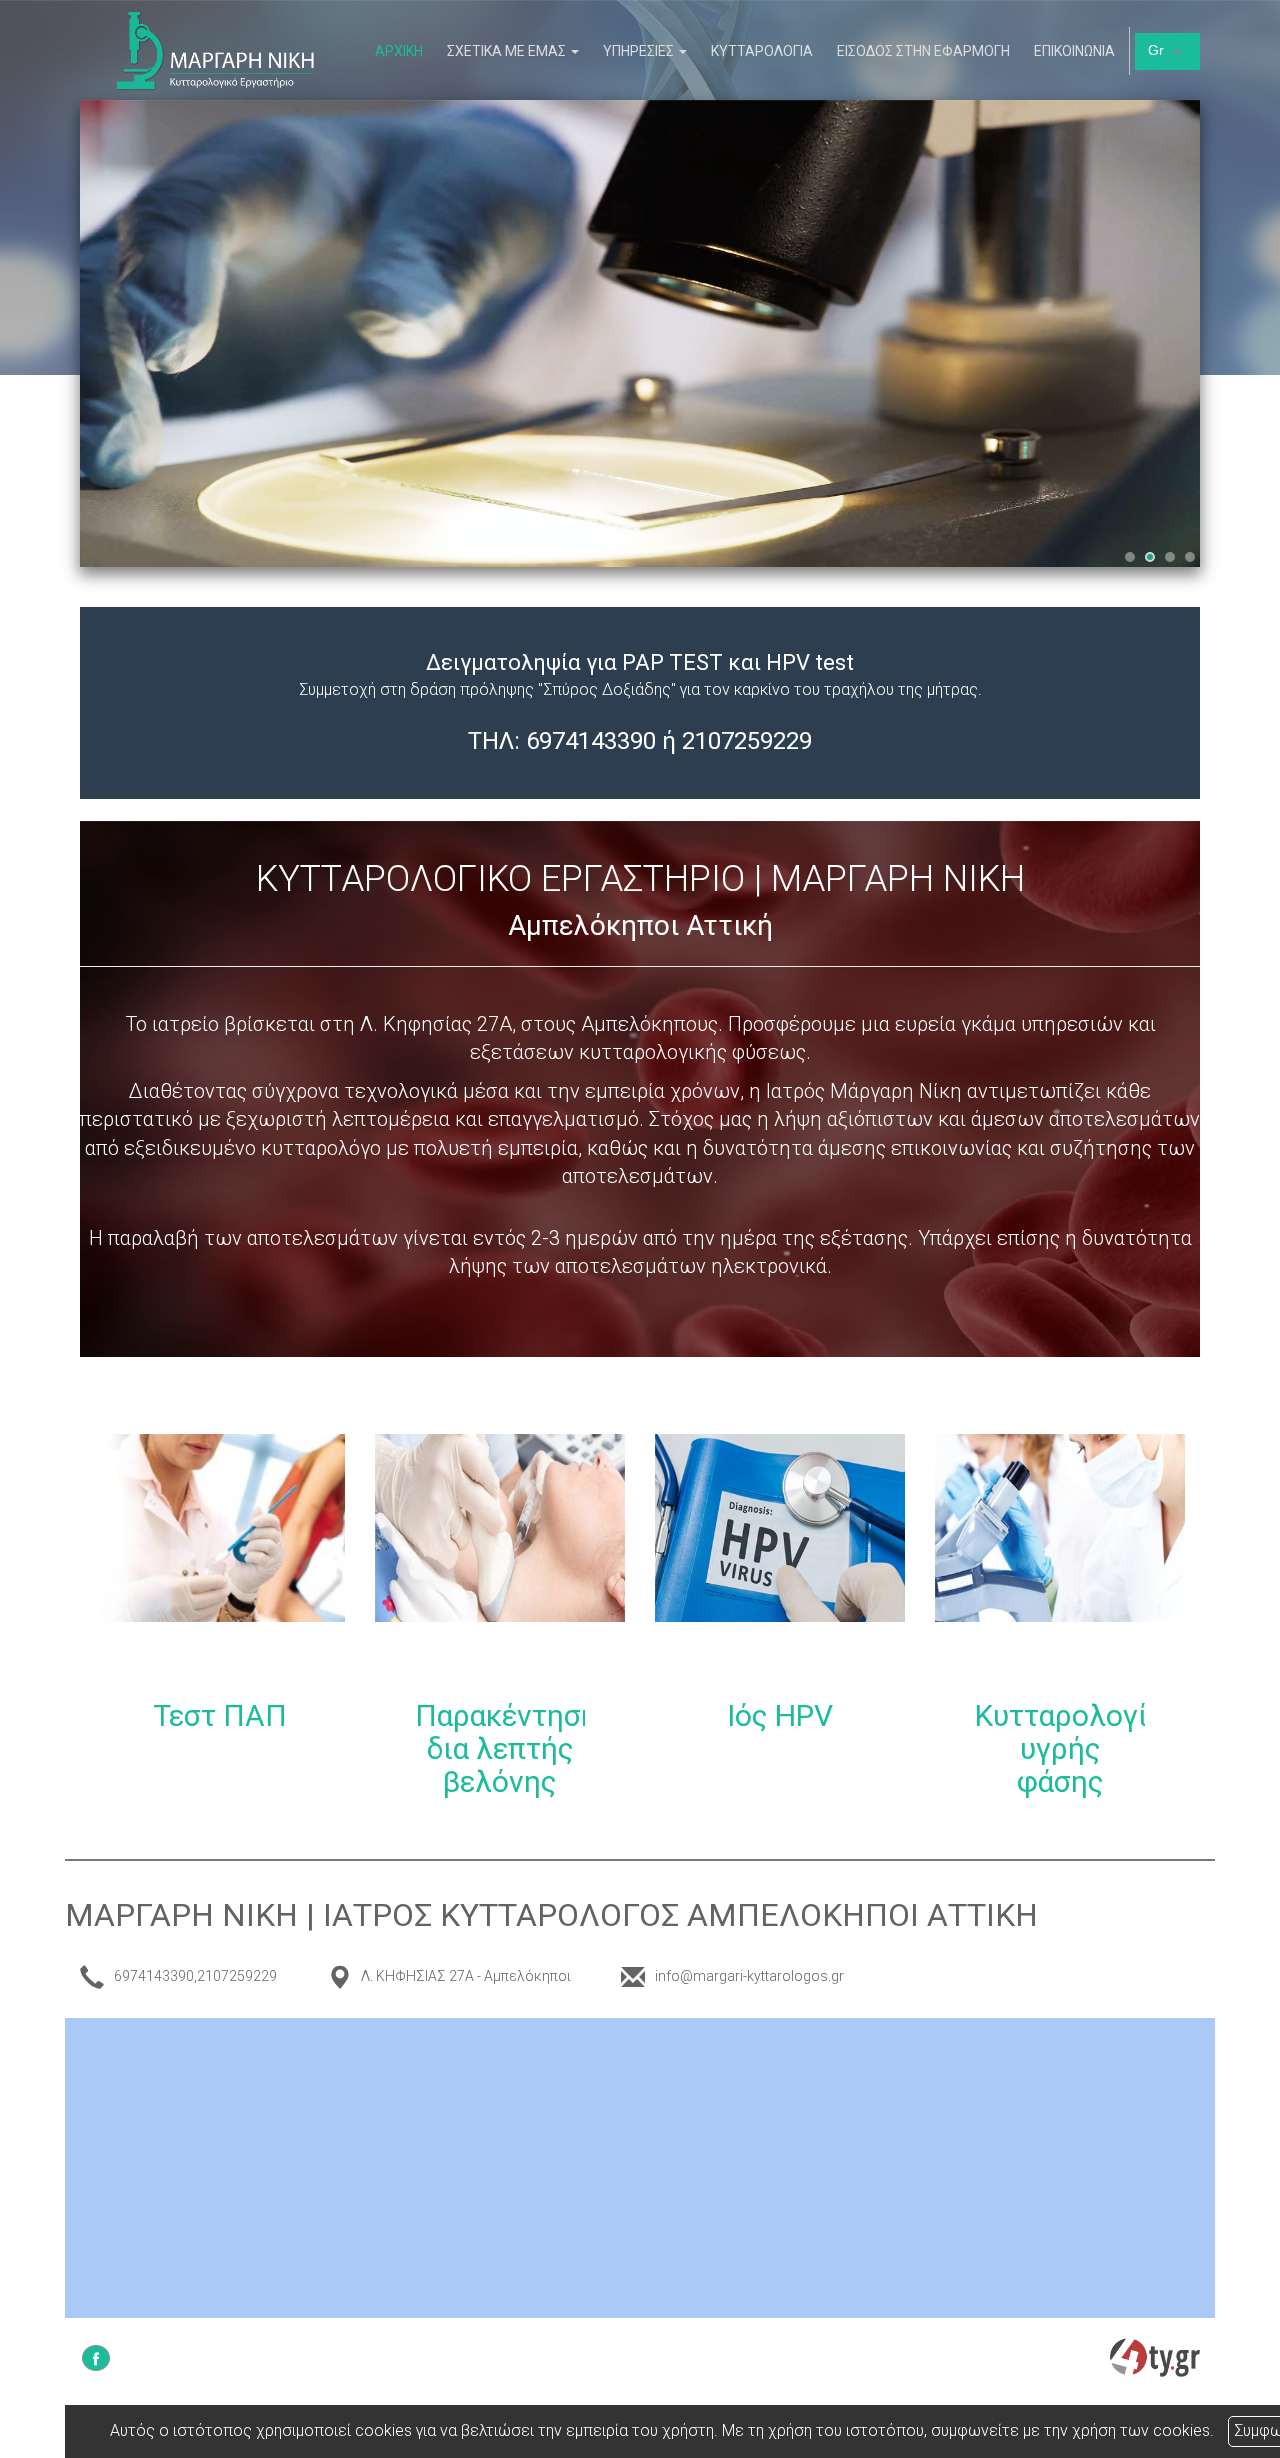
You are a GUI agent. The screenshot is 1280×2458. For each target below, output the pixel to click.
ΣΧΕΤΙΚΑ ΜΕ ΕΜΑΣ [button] (508, 51)
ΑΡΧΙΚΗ (399, 51)
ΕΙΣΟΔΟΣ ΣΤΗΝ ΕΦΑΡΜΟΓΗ (923, 51)
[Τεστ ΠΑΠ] (220, 1559)
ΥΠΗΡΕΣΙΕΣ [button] (640, 51)
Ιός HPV (780, 1715)
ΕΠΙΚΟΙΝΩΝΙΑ (1074, 51)
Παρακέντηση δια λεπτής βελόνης (506, 1748)
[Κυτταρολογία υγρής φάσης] (1060, 1559)
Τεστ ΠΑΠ (220, 1715)
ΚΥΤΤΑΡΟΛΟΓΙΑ (762, 51)
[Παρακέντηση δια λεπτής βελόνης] (500, 1559)
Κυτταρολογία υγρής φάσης (1069, 1748)
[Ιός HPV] (780, 1559)
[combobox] (1167, 51)
